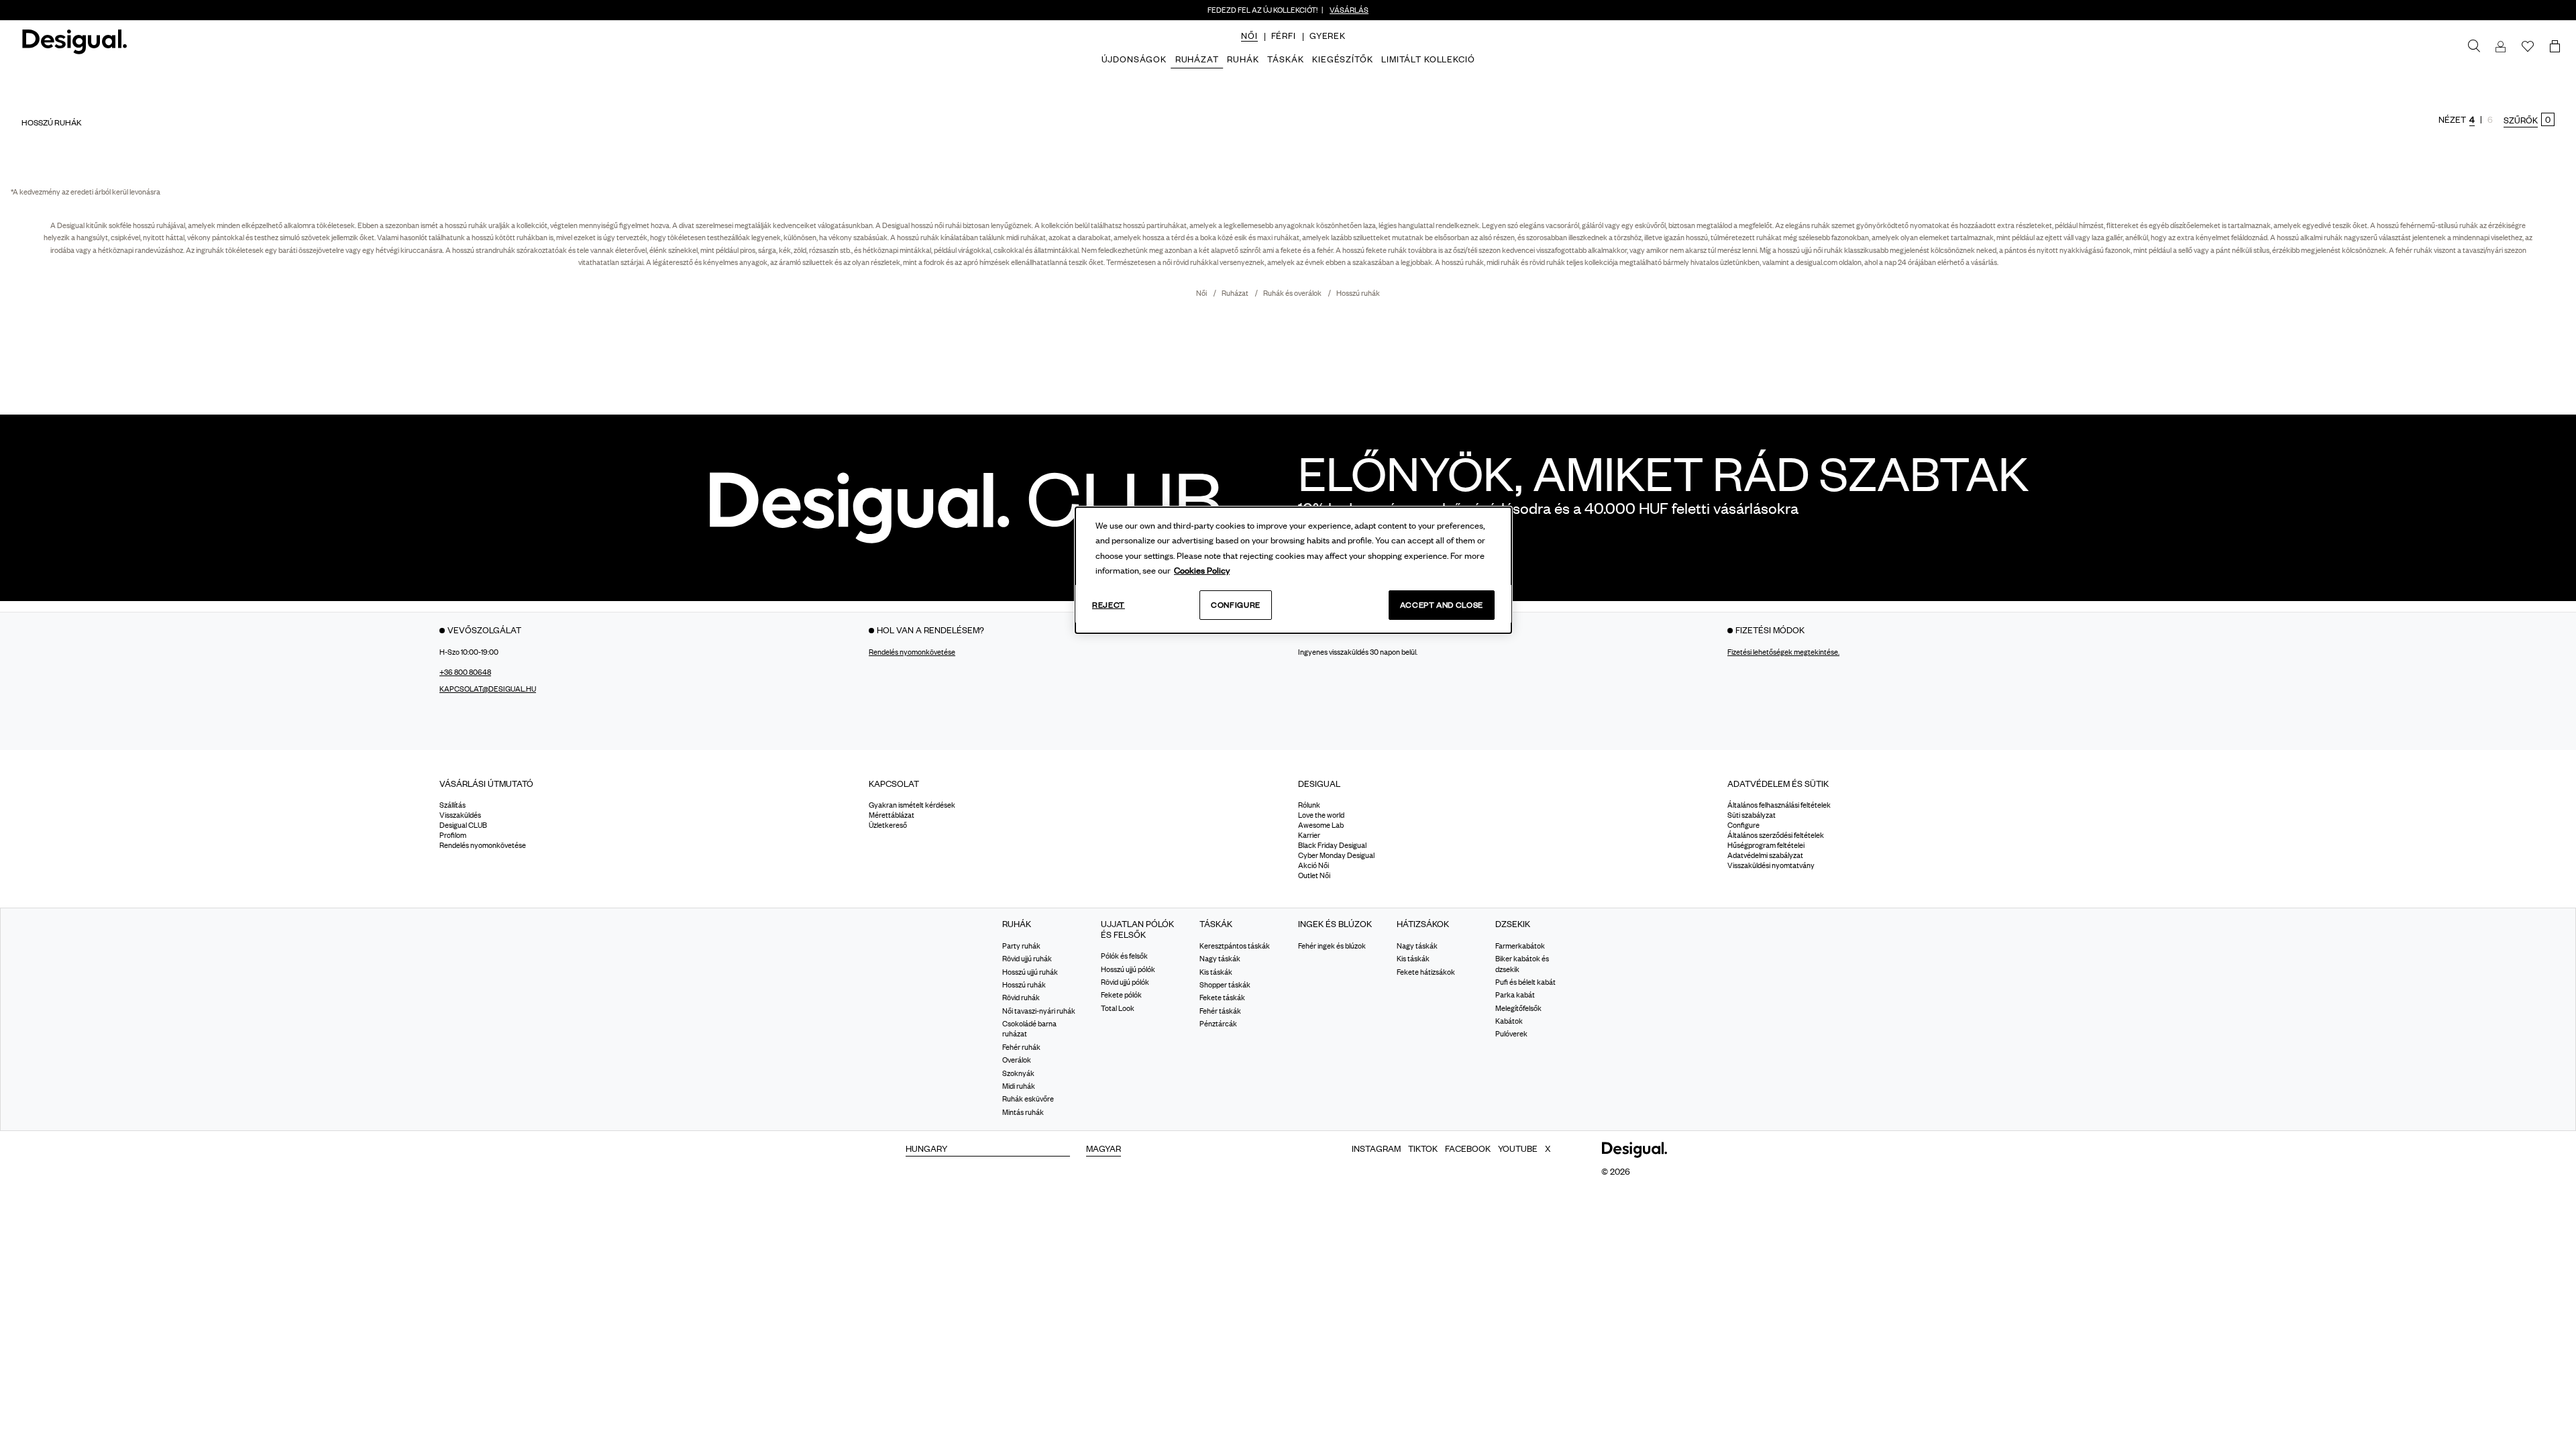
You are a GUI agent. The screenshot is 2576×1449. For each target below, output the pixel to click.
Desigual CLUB (463, 826)
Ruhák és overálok (1293, 293)
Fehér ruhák (1021, 1047)
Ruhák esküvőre (1028, 1099)
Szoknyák (1018, 1073)
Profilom (453, 836)
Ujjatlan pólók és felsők (1137, 930)
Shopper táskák (1225, 985)
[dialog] (1293, 570)
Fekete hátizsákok (1426, 972)
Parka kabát (1515, 996)
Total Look (1118, 1008)
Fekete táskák (1222, 998)
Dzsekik (1513, 925)
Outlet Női (1314, 876)
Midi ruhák (1019, 1086)
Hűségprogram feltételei (1766, 846)
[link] (2474, 46)
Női (1202, 293)
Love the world (1321, 816)
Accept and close (1442, 605)
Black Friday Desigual (1332, 846)
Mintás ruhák (1023, 1112)
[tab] (644, 789)
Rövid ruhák (1021, 998)
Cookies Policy (1202, 570)
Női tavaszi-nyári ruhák (1039, 1011)
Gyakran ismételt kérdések (912, 806)
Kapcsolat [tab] (894, 784)
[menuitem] (1249, 47)
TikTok (1423, 1149)
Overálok (1017, 1061)
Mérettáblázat (892, 816)
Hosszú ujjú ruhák (1030, 972)
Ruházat (1236, 293)
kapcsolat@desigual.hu (488, 689)
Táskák (1216, 925)
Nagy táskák (1220, 959)
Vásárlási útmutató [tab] (486, 784)
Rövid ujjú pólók (1125, 982)
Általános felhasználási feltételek (1779, 806)
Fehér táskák (1220, 1011)
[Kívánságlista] (2528, 47)
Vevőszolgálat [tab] (484, 630)
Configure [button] (1743, 826)
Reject (1109, 605)
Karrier (1309, 836)
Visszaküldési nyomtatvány (1771, 866)
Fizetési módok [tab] (1770, 630)
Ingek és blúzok (1335, 925)
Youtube (1518, 1149)
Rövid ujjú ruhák (1027, 959)
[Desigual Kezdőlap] (72, 47)
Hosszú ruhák (1358, 293)
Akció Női (1313, 866)
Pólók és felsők (1124, 957)
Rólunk (1309, 806)
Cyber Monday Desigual (1336, 856)
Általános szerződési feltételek (1776, 836)
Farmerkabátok (1520, 946)
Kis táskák (1216, 972)
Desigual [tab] (1319, 784)
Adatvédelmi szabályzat (1765, 856)
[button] (1249, 36)
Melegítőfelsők (1518, 1008)
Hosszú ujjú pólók (1128, 969)
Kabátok (1509, 1021)
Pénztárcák (1218, 1024)
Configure (1236, 605)
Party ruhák (1021, 946)
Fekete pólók (1121, 996)
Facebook (1468, 1149)
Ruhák (1017, 925)
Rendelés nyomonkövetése (912, 652)
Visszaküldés (460, 816)
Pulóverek (1511, 1034)
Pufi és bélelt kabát (1525, 982)
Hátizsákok (1423, 925)
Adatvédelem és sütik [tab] (1778, 784)
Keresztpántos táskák (1235, 946)
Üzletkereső (888, 826)
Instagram (1376, 1149)
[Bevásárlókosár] (2557, 47)
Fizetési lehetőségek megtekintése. (1783, 652)
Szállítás (452, 806)
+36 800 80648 (465, 672)
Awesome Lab (1321, 826)
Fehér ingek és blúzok (1332, 946)
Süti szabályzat (1752, 816)
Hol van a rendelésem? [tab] (930, 630)
